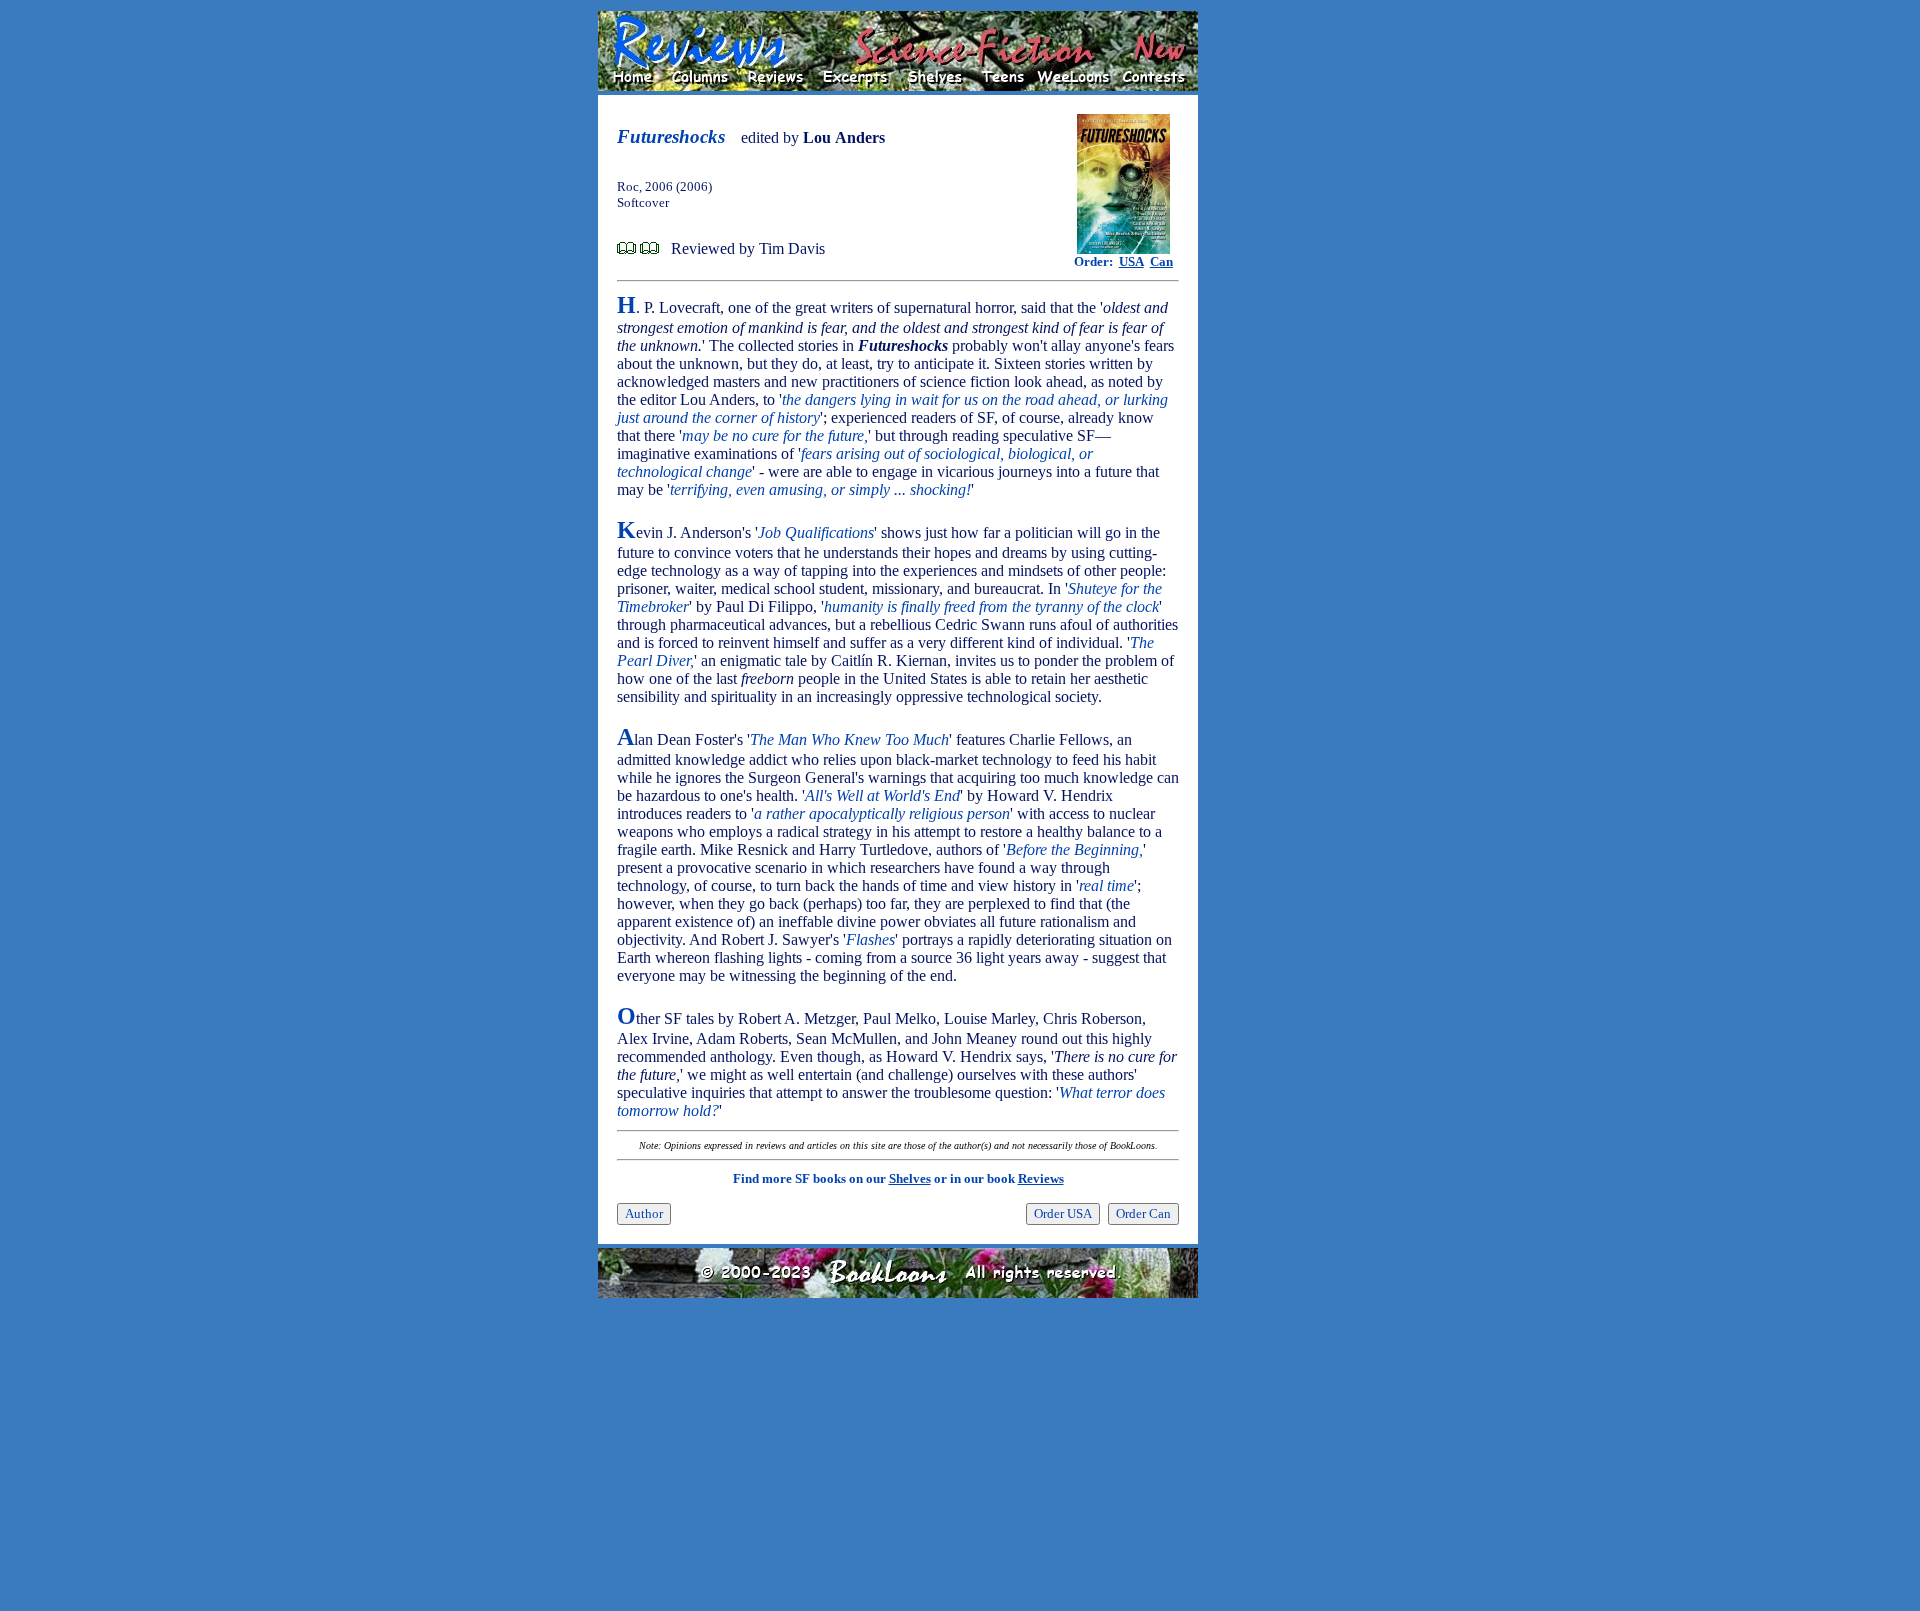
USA (1131, 261)
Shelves (910, 1178)
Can (1161, 261)
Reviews (1041, 1178)
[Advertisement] (1262, 311)
